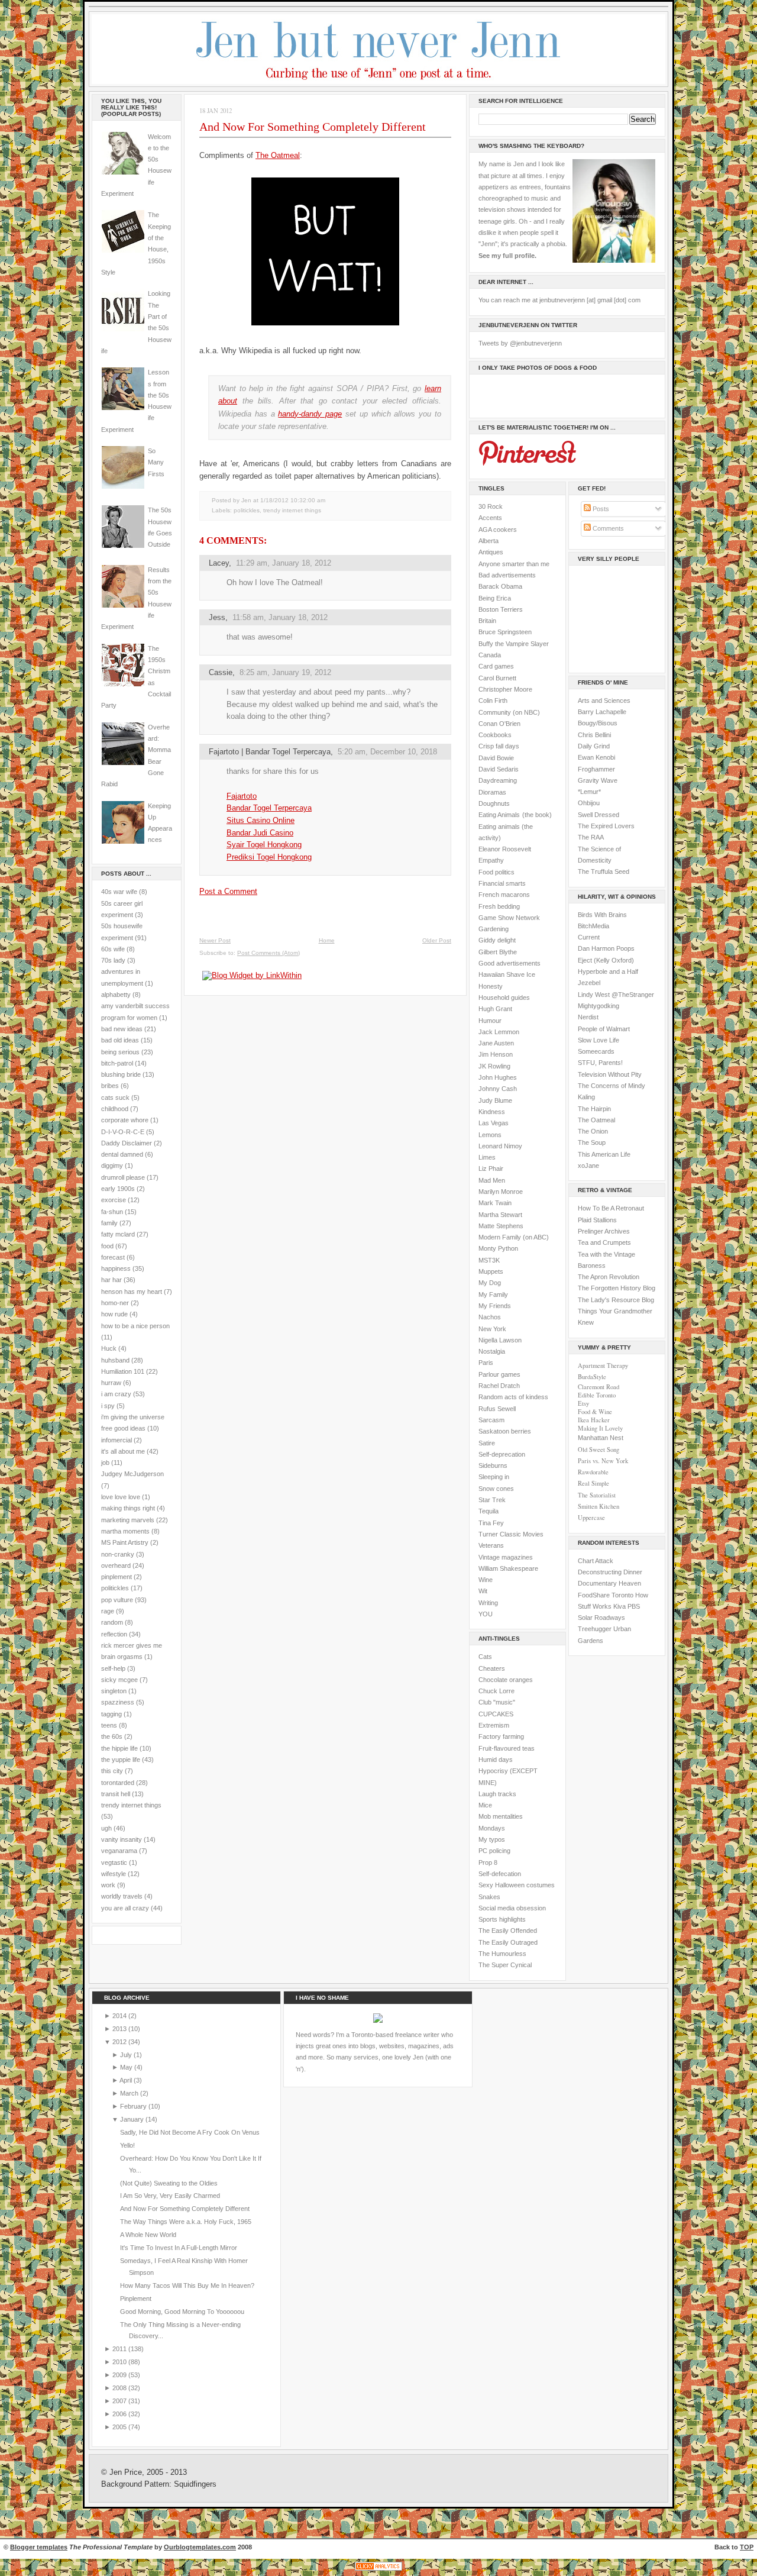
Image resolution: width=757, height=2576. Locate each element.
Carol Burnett (497, 678)
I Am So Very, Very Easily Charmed (170, 2196)
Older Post (437, 940)
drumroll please (123, 1177)
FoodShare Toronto (606, 1595)
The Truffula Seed (604, 871)
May (127, 2067)
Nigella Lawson (500, 1340)
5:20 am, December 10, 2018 (387, 752)
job (105, 1463)
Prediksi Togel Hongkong (269, 857)
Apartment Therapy (603, 1366)
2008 (120, 2388)
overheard (116, 1565)
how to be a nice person (135, 1326)
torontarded (118, 1783)
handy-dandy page (310, 414)
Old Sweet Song (599, 1450)
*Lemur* (589, 792)
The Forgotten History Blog (617, 1288)
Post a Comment (228, 891)
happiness (116, 1268)
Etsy (583, 1403)
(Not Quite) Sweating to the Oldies (169, 2183)
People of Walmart (604, 1029)
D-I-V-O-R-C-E (123, 1132)
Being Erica (495, 598)
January (133, 2119)
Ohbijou (589, 803)
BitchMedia (593, 926)
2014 (120, 2016)
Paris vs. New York (603, 1461)
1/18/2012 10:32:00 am (293, 500)
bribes (110, 1086)
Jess (217, 617)
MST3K (489, 1260)
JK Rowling (494, 1066)
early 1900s (118, 1189)
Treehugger (595, 1629)
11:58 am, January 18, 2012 (280, 617)
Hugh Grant (495, 1009)
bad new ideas (122, 1029)
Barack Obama (500, 586)
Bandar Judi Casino (260, 833)
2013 (120, 2029)
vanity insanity (122, 1839)
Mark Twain (495, 1203)
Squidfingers (195, 2484)
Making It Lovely (600, 1428)
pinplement (117, 1577)
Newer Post (215, 940)
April (127, 2080)
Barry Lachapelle (602, 712)
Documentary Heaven (609, 1583)
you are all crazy (125, 1908)
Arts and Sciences (604, 701)
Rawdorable (593, 1472)
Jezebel (589, 983)
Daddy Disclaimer (127, 1143)
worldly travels (122, 1896)
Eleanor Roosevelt (505, 849)
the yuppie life (121, 1760)
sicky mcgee (119, 1680)
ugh (106, 1828)
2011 (120, 2349)
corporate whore (125, 1120)
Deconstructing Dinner (610, 1572)
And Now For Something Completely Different (313, 127)
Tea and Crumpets (604, 1242)
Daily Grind (594, 746)
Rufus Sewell (497, 1409)
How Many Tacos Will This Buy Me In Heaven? (187, 2286)
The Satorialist (597, 1495)
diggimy (112, 1166)
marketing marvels (128, 1520)
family (109, 1223)
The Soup (592, 1142)
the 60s (112, 1736)
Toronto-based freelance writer (395, 2035)
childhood (115, 1109)
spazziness (118, 1702)
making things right (128, 1508)
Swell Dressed (599, 815)
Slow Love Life (599, 1040)
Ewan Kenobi (596, 757)
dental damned (122, 1154)
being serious (120, 1052)
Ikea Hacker (594, 1420)
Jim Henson (496, 1054)
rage (108, 1611)
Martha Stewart (500, 1215)
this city (112, 1771)
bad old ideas (120, 1040)
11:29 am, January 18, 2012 (284, 563)
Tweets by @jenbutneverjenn (520, 343)
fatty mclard (118, 1234)
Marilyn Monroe (501, 1192)
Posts (600, 509)
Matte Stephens (501, 1226)
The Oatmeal (278, 155)
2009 (120, 2375)
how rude (114, 1314)
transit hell (116, 1794)
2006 (120, 2414)
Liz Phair (491, 1168)
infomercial (117, 1440)
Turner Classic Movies (511, 1534)
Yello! (127, 2145)
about (228, 401)
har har (111, 1280)
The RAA (591, 837)
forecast (113, 1257)
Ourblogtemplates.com (200, 2547)
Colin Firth (493, 701)
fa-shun (112, 1212)
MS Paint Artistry (125, 1542)
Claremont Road (599, 1387)
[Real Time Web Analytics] (378, 2570)
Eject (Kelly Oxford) (606, 960)
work (108, 1885)
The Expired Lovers (606, 826)
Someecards (596, 1051)
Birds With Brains (602, 915)
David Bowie (496, 758)
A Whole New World (148, 2235)
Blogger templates (39, 2547)
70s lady (113, 960)
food (107, 1246)
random (112, 1622)
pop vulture (117, 1600)
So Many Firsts (156, 462)
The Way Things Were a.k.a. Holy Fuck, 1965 (186, 2222)
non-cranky (118, 1554)
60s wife (113, 949)
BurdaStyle (592, 1377)
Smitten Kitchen (599, 1506)
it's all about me (123, 1451)
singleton (114, 1691)
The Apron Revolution (609, 1277)
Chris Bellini (594, 735)
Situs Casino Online (261, 820)
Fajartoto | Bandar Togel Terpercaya (270, 752)
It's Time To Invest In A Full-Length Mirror (179, 2248)
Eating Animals (499, 815)
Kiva (619, 1606)
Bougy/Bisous (598, 723)
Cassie (221, 672)
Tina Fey (491, 1523)
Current (589, 937)
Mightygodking (599, 1006)
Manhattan (601, 1438)
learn (433, 388)
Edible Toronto (597, 1395)
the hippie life (119, 1748)
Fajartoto (242, 796)
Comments (607, 528)
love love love (121, 1497)
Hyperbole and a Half (608, 971)
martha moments (125, 1531)
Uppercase (591, 1518)
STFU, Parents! (600, 1063)
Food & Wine (595, 1412)
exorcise (114, 1200)
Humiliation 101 (123, 1371)
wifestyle (114, 1874)
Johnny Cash (498, 1089)
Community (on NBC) (509, 712)
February (134, 2106)
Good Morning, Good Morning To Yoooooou (182, 2312)
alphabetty (116, 995)
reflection (114, 1634)
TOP (747, 2547)
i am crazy (116, 1394)
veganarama (119, 1851)
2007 (120, 2401)
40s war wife (119, 892)
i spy (108, 1406)
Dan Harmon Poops (606, 948)
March (130, 2093)
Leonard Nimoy (500, 1146)
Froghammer (596, 769)
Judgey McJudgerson (132, 1474)
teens (109, 1725)
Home (327, 940)
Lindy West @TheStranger (616, 995)
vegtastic (114, 1862)
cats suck (115, 1097)
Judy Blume (495, 1100)
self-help (113, 1668)
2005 (120, 2427)
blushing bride (121, 1074)
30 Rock (491, 506)
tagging (111, 1714)
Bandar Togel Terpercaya (269, 808)
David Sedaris (499, 769)
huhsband (115, 1360)
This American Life (604, 1154)
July (127, 2055)
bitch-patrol (117, 1063)
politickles (115, 1588)
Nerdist (588, 1017)
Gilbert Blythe (498, 952)
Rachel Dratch (499, 1386)
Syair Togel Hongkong (264, 845)
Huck (109, 1348)
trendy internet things (131, 1805)
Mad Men (492, 1180)
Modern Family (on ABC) (514, 1237)
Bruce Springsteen (505, 632)
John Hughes (498, 1077)
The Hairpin (594, 1109)
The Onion (593, 1131)
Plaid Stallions (597, 1220)
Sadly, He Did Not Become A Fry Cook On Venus (190, 2132)
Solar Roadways (601, 1618)
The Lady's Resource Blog (616, 1300)
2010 (120, 2362)
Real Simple (593, 1483)
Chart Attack (596, 1561)
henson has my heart (132, 1292)
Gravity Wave (598, 780)
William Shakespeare (508, 1568)
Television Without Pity (610, 1074)
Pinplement (136, 2299)
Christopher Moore (505, 689)
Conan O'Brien (499, 724)
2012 (120, 2042)
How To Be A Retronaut (611, 1208)
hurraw (111, 1383)
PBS (634, 1606)
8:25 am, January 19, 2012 (285, 672)
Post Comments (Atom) (268, 953)
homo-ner (115, 1303)
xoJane (588, 1166)
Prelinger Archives (604, 1231)
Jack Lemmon (499, 1032)
